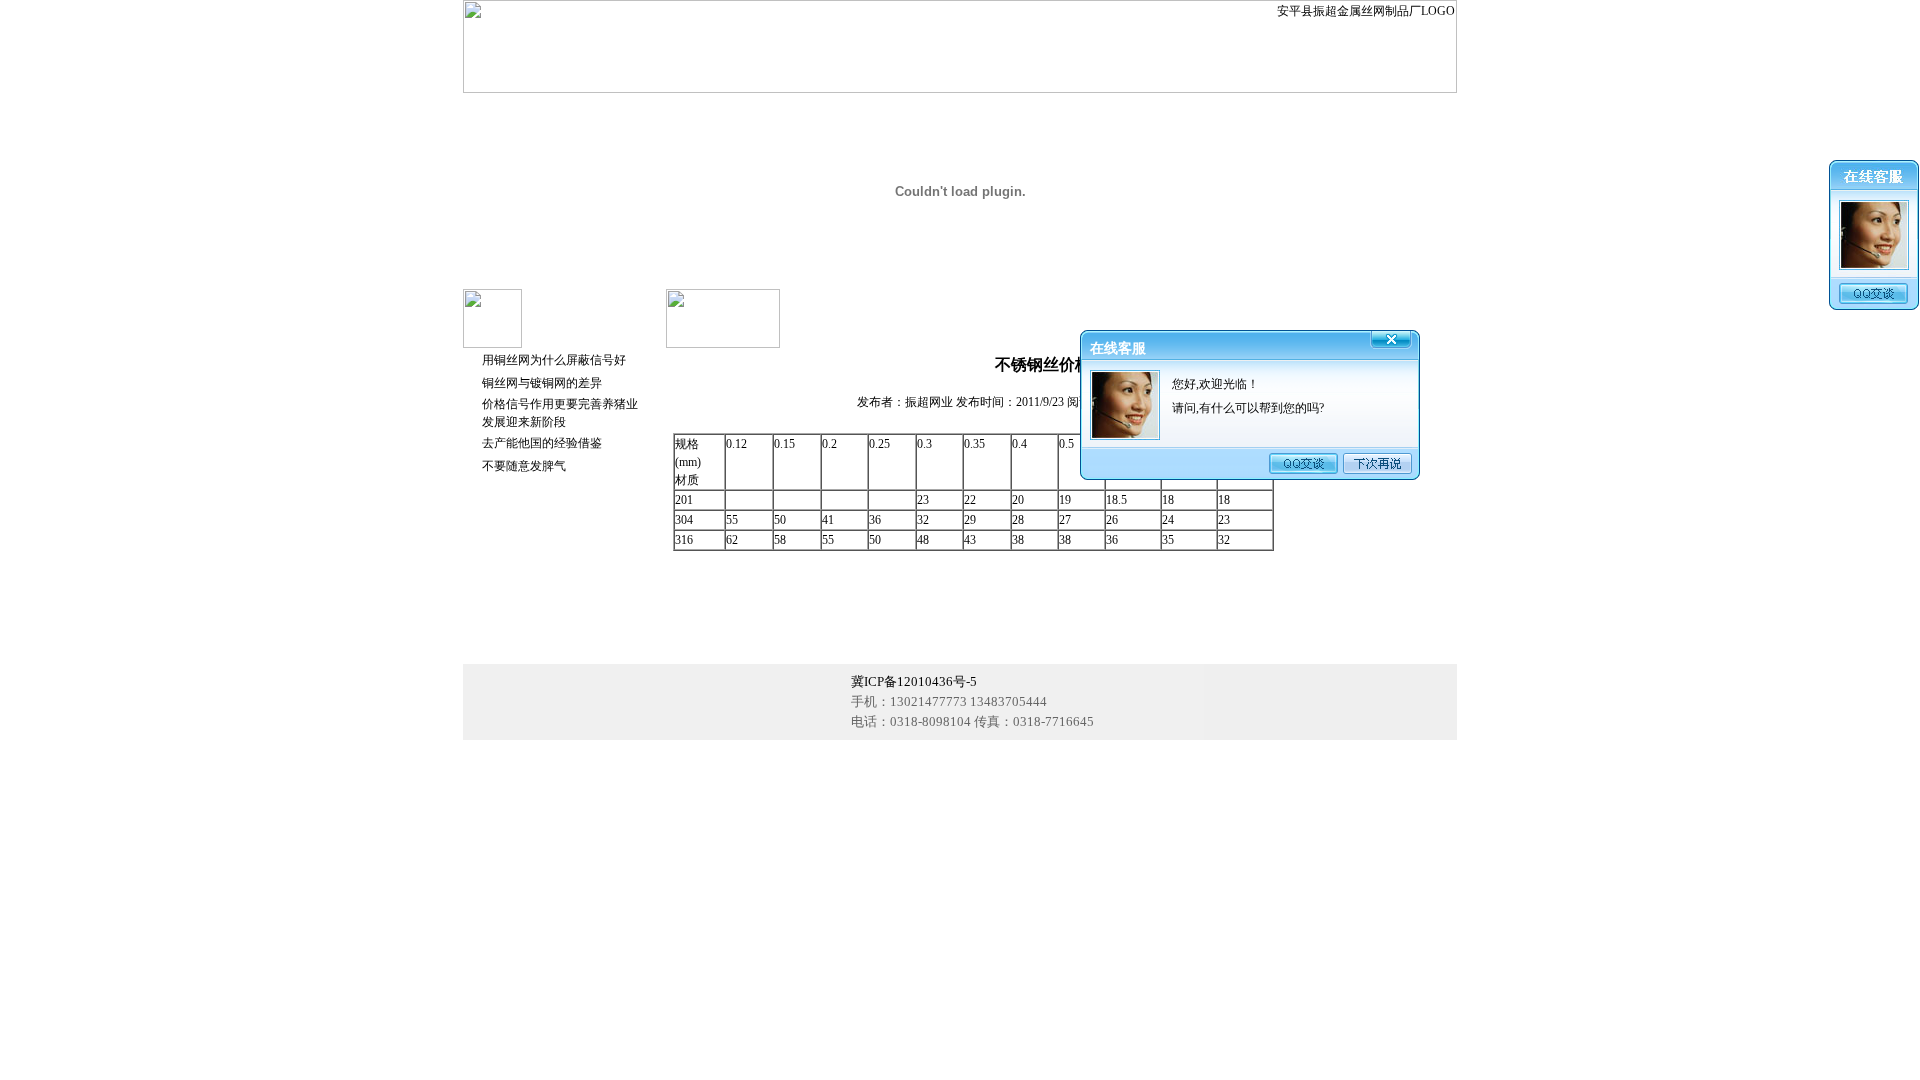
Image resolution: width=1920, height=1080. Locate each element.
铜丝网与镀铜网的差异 (542, 383)
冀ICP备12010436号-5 (914, 681)
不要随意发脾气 (524, 466)
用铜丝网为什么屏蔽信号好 (554, 360)
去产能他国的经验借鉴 (542, 443)
